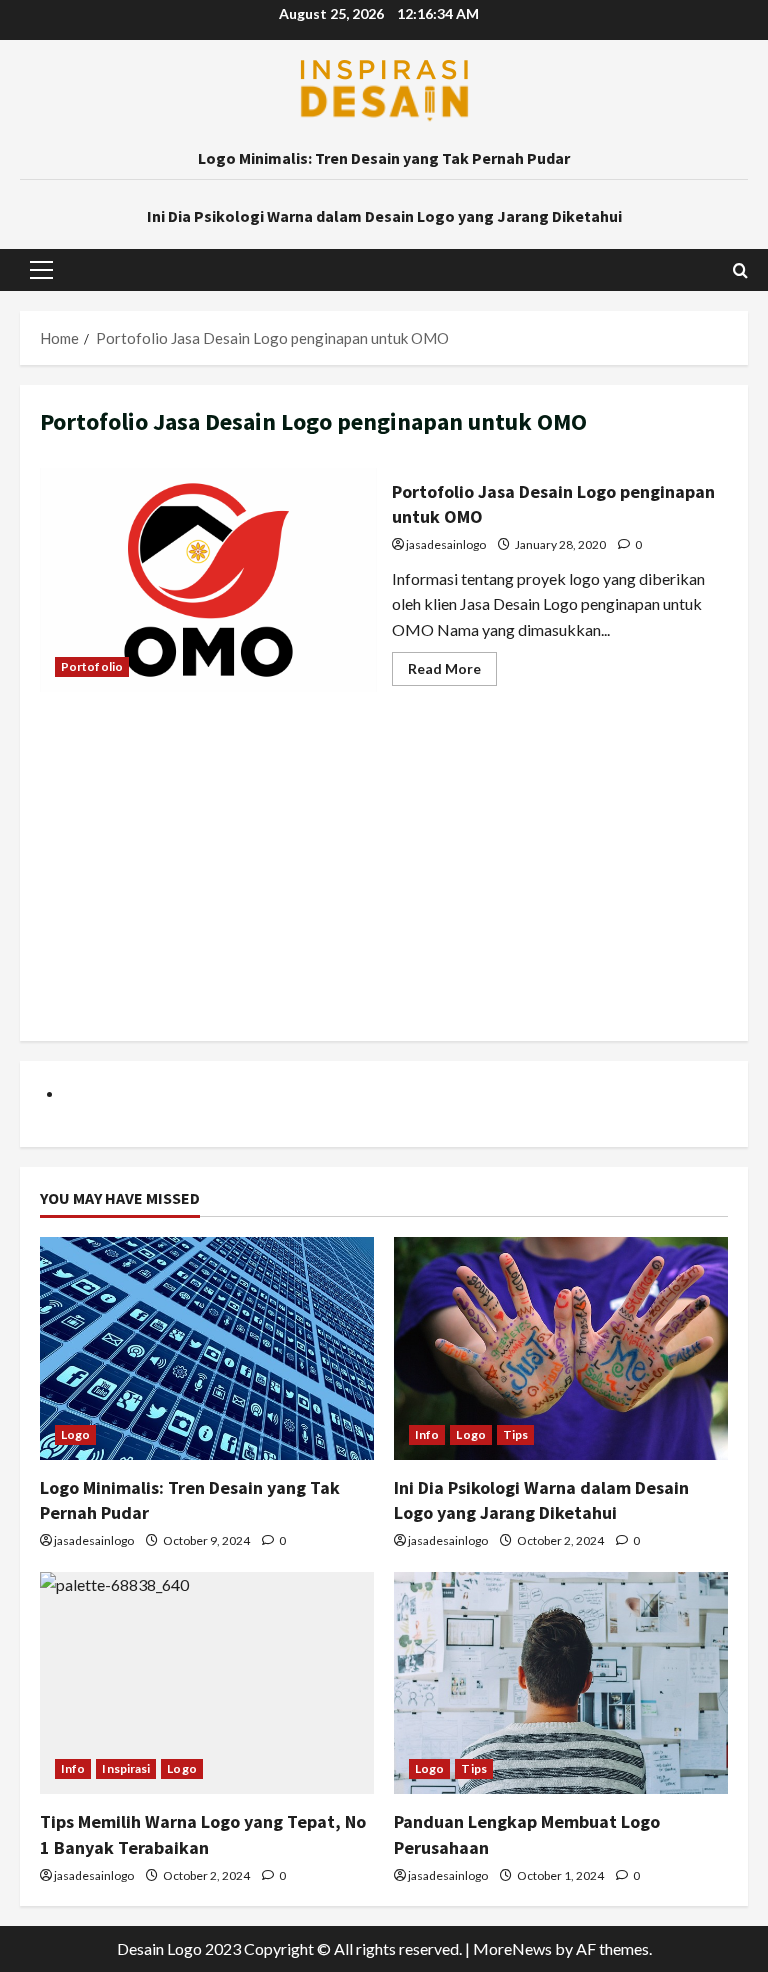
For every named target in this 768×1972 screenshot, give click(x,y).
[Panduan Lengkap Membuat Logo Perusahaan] (561, 1683)
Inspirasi (126, 1768)
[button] (41, 270)
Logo (75, 1434)
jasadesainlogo (446, 544)
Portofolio (92, 666)
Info (427, 1434)
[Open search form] (740, 270)
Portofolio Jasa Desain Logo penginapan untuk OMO (208, 580)
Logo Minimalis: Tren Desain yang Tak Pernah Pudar (384, 158)
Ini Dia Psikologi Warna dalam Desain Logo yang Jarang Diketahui (384, 216)
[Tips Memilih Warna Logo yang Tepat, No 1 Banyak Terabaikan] (207, 1683)
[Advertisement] (384, 881)
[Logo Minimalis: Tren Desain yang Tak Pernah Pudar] (207, 1348)
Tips (515, 1434)
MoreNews (512, 1948)
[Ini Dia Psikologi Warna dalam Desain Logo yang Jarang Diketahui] (561, 1348)
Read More (452, 672)
